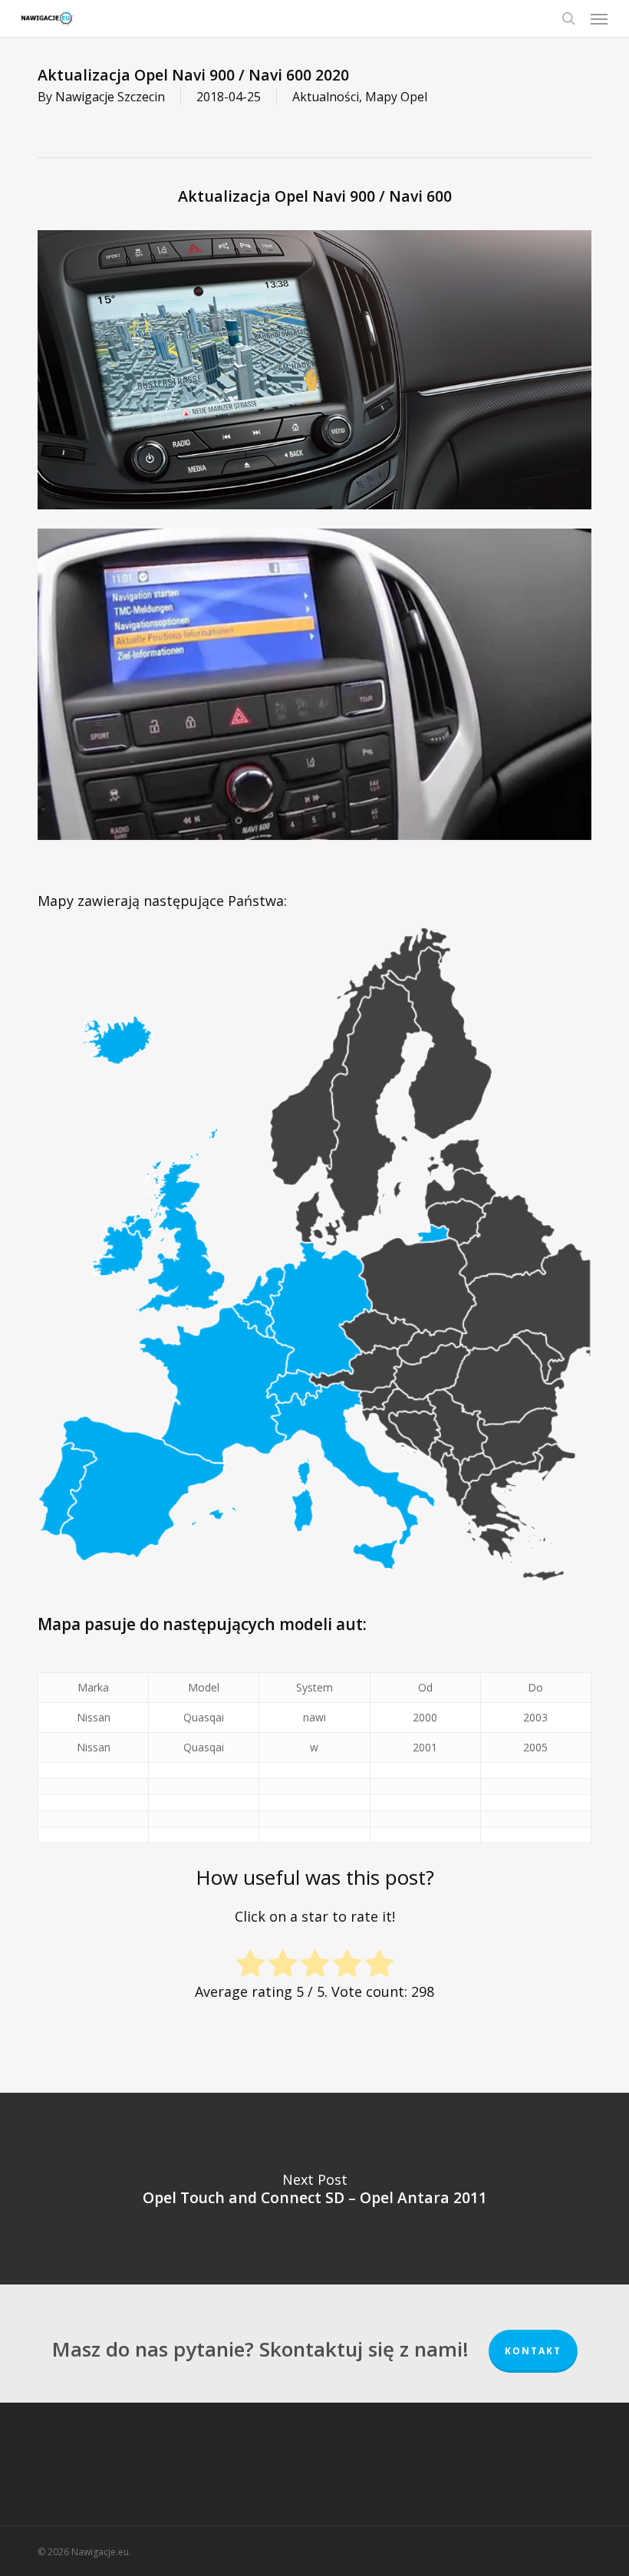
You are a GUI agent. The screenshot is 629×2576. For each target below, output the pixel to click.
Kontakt (533, 2351)
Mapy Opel (396, 97)
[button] (599, 18)
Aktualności (326, 97)
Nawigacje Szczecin (110, 97)
